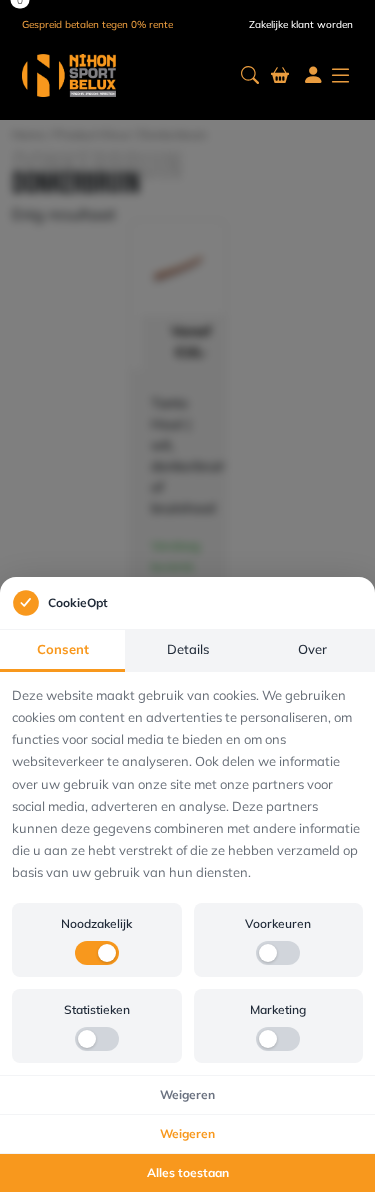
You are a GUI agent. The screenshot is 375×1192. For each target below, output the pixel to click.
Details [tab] (188, 649)
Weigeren (187, 1094)
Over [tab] (312, 649)
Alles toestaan (188, 1172)
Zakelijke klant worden (301, 24)
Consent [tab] (63, 649)
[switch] (97, 953)
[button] (250, 75)
